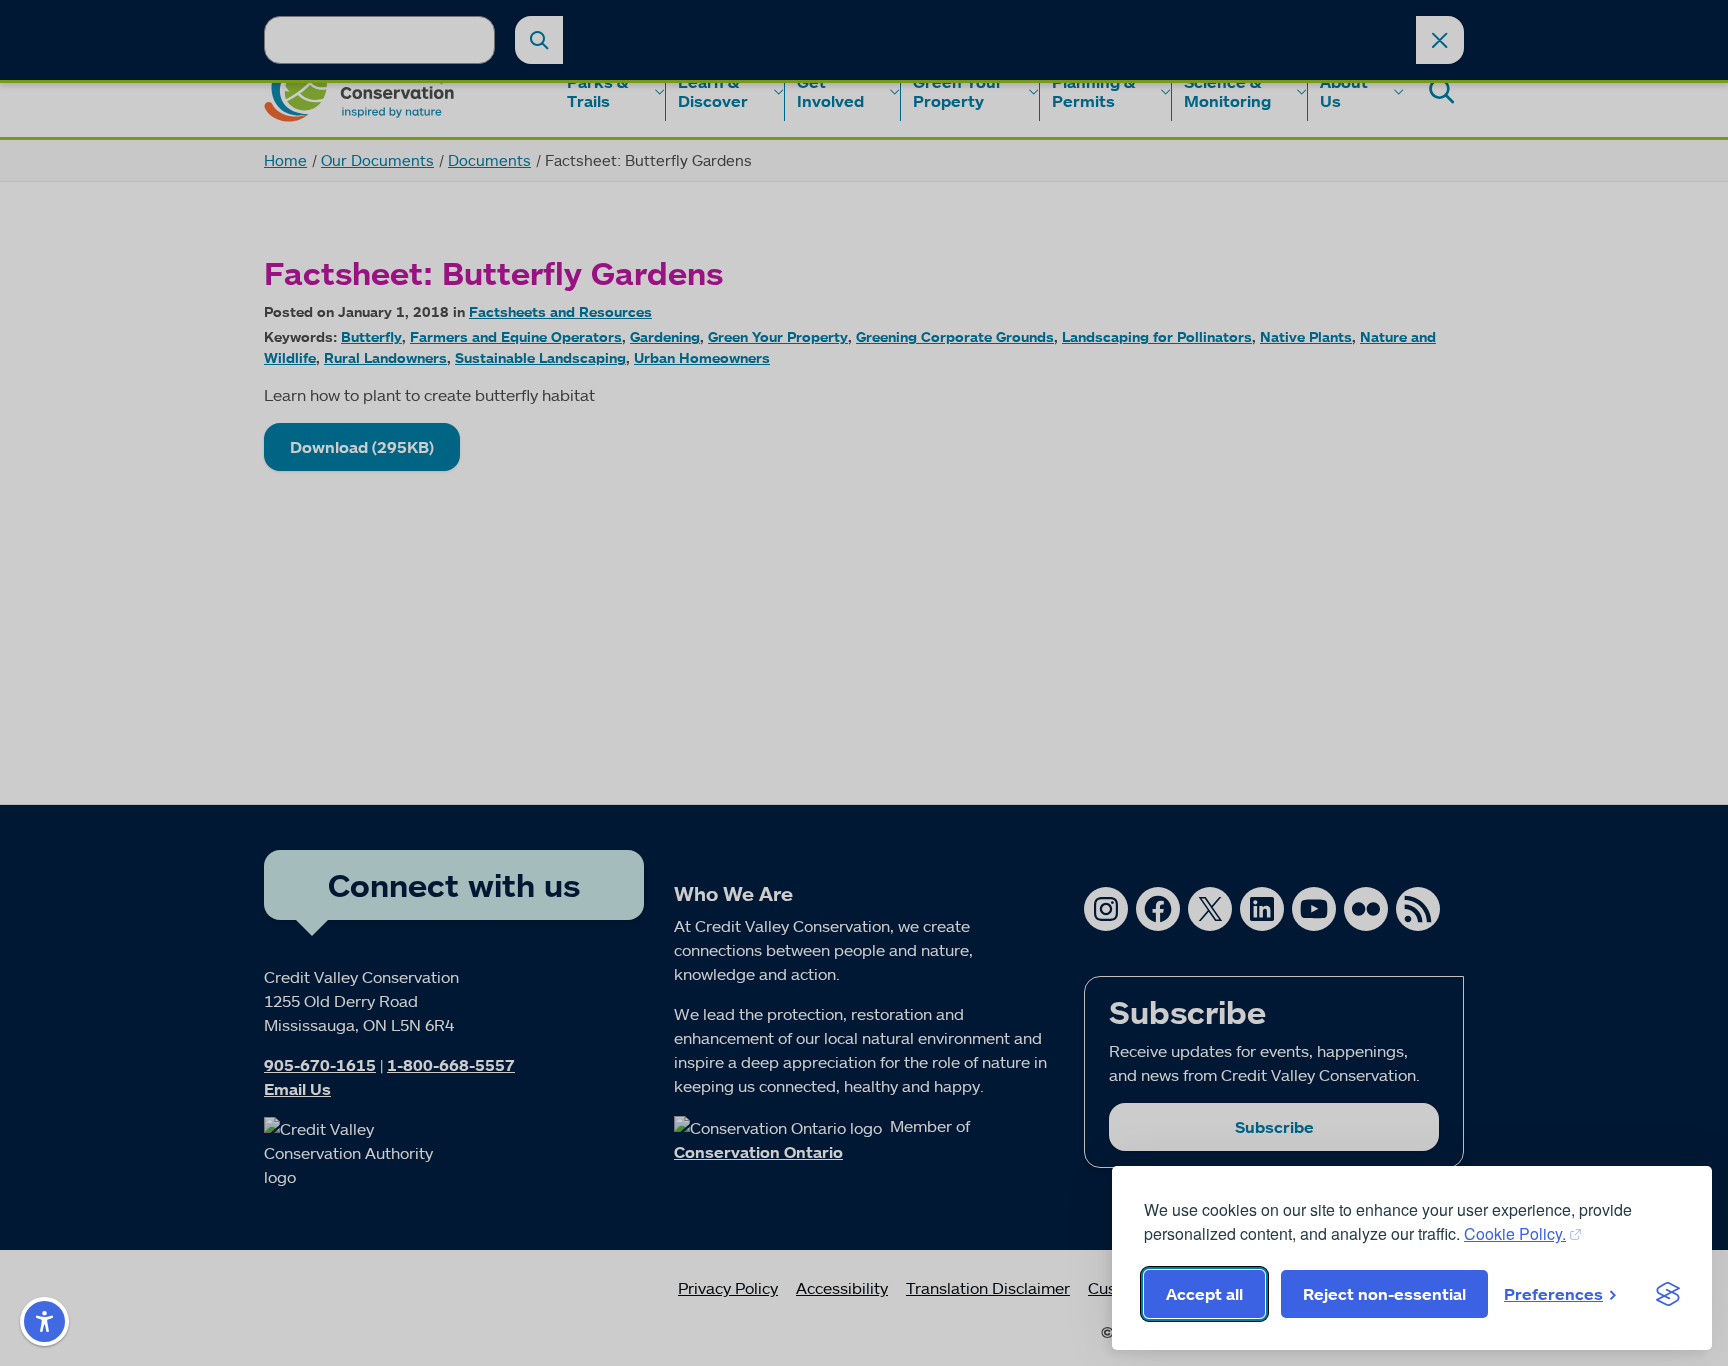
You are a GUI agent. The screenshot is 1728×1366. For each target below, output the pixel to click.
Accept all (1204, 1294)
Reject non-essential (1384, 1294)
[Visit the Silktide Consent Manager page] (1668, 1294)
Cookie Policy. (1515, 1233)
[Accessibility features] (44, 1321)
